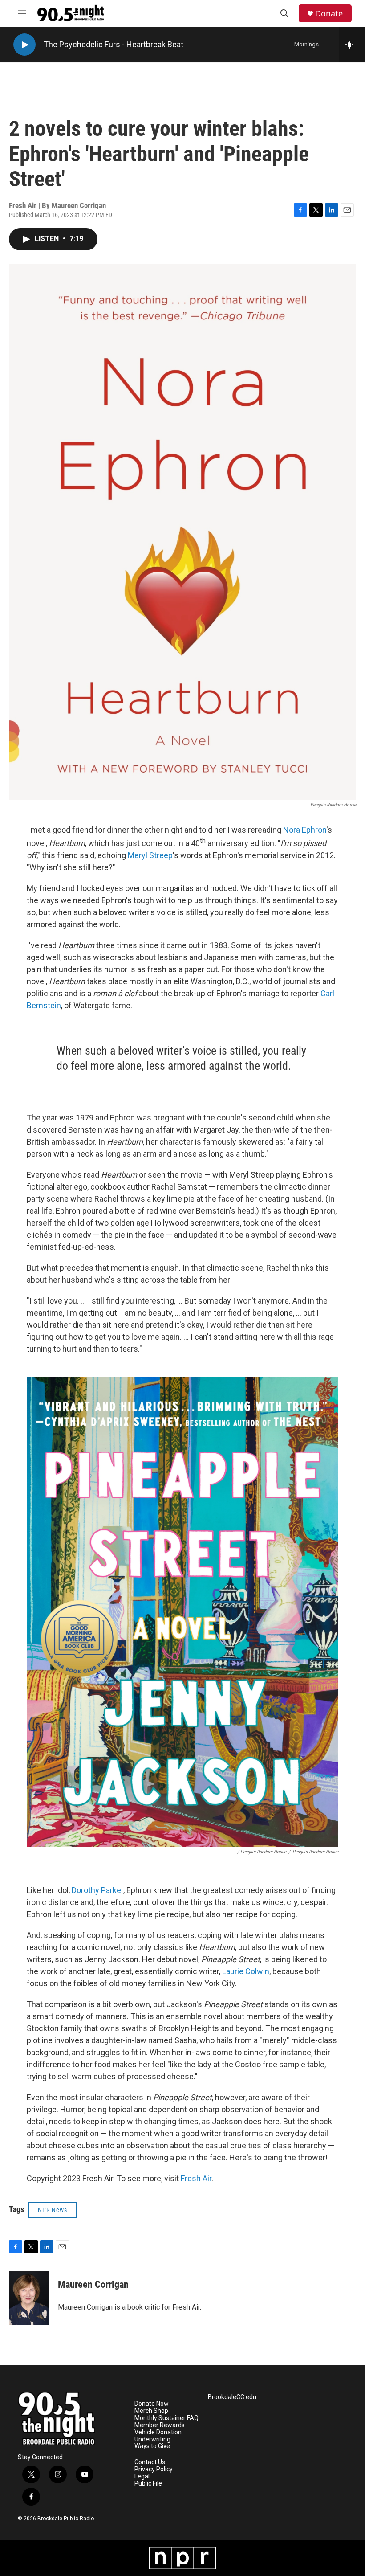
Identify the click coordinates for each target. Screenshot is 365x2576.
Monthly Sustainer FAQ (166, 2418)
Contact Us (150, 2462)
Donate (329, 14)
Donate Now (152, 2404)
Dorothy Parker (97, 1890)
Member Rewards (160, 2425)
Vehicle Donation (158, 2432)
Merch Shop (151, 2411)
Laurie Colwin (246, 1971)
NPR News (53, 2210)
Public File (148, 2484)
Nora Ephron (305, 830)
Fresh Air (196, 2178)
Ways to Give (152, 2446)
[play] (24, 45)
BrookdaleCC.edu (232, 2397)
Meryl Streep (150, 855)
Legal (142, 2476)
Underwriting (152, 2439)
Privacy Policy (154, 2469)
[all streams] (352, 45)
